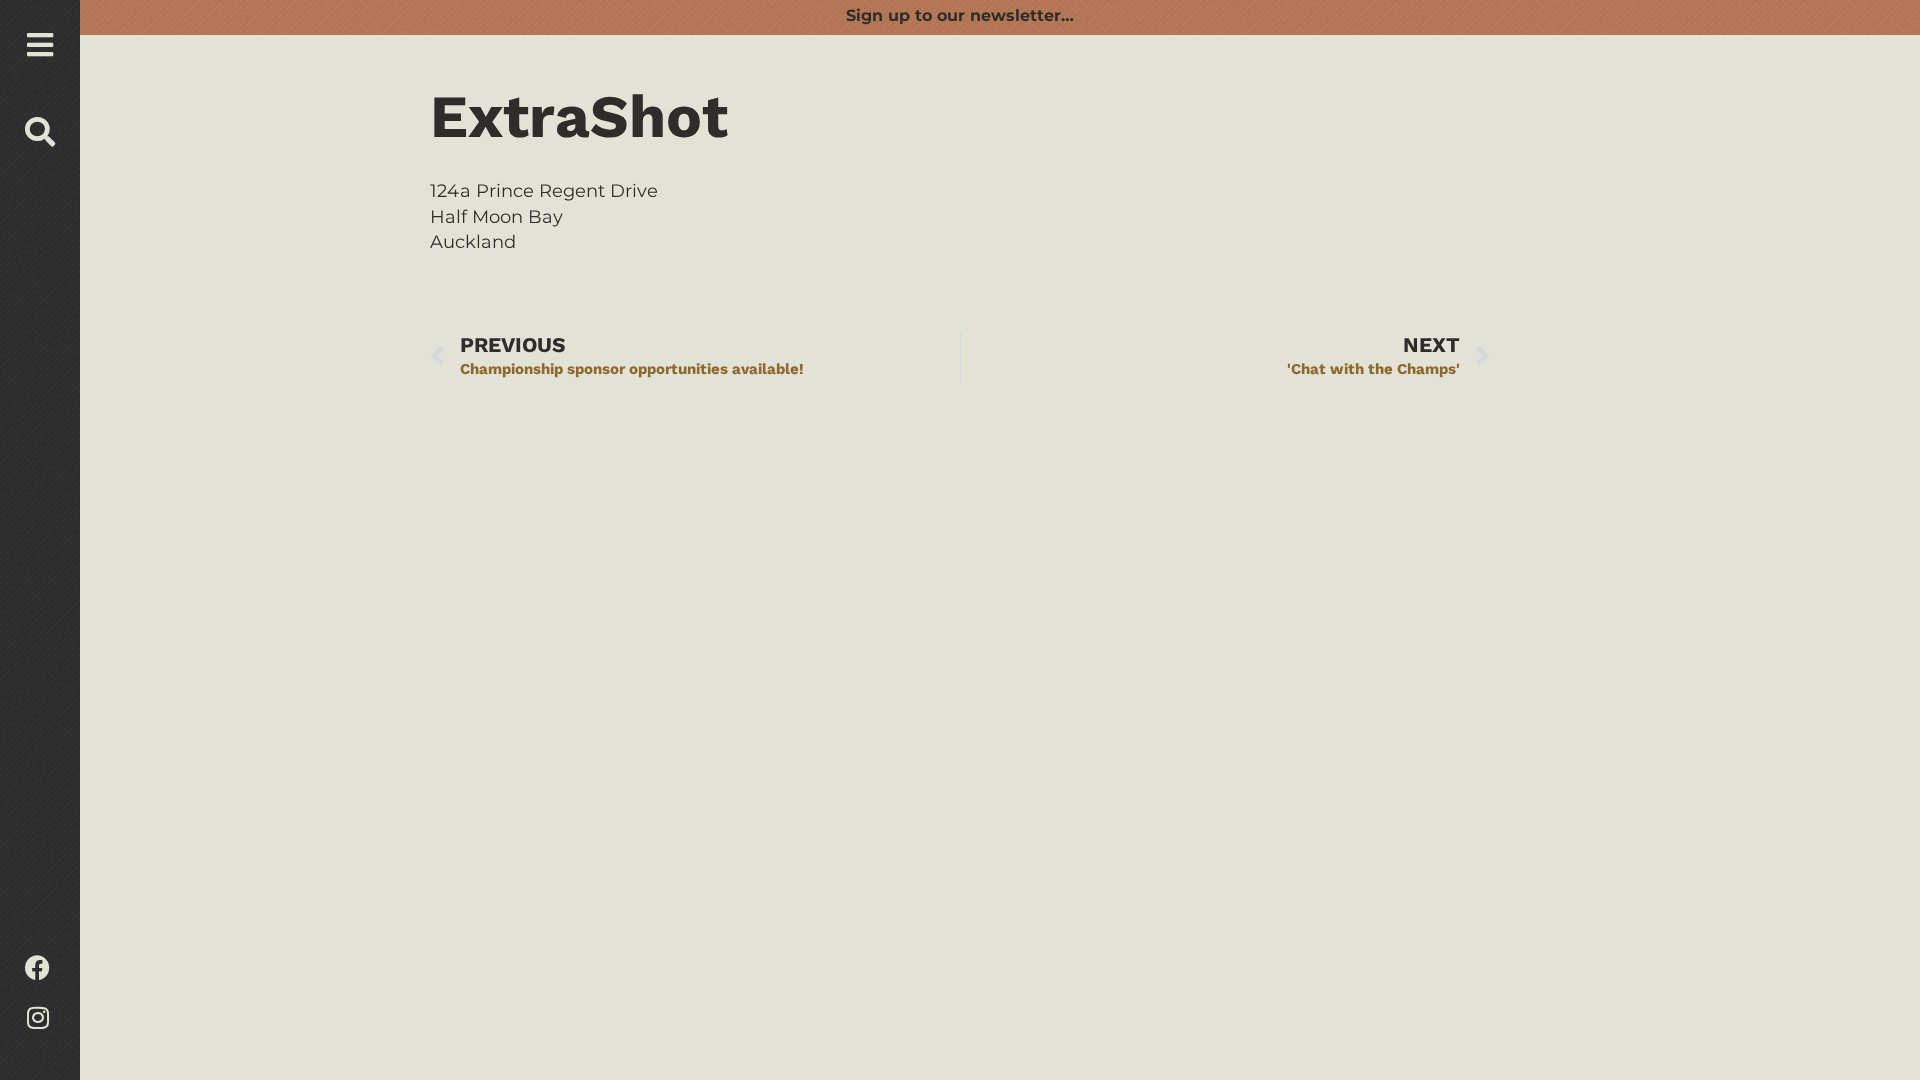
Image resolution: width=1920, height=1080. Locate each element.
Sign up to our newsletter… (960, 15)
